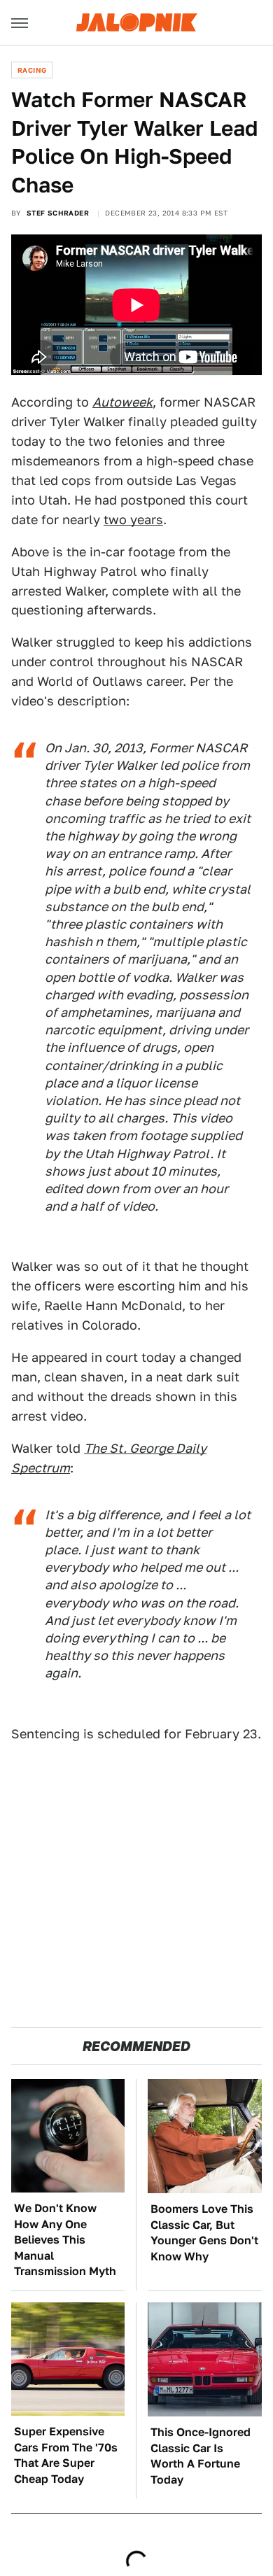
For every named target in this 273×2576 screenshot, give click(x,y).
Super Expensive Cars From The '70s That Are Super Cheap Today (66, 2455)
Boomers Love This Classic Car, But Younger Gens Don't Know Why (204, 2232)
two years (133, 520)
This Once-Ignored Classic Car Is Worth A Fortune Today (201, 2456)
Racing (32, 70)
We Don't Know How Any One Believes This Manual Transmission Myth (65, 2240)
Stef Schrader (58, 213)
